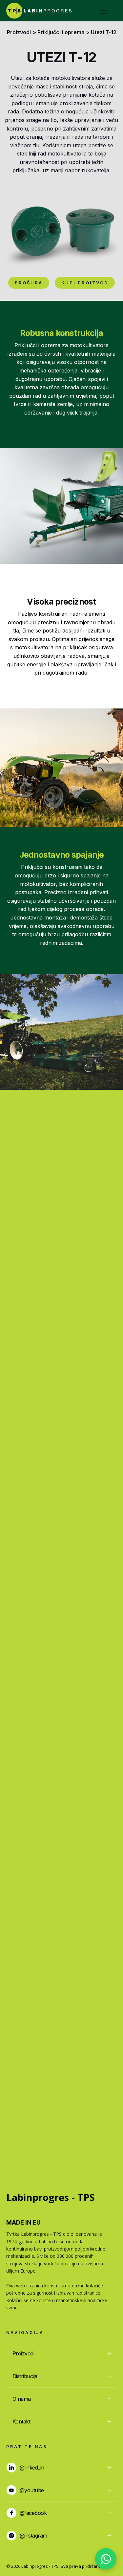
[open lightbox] (61, 229)
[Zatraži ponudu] (106, 2559)
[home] (39, 11)
